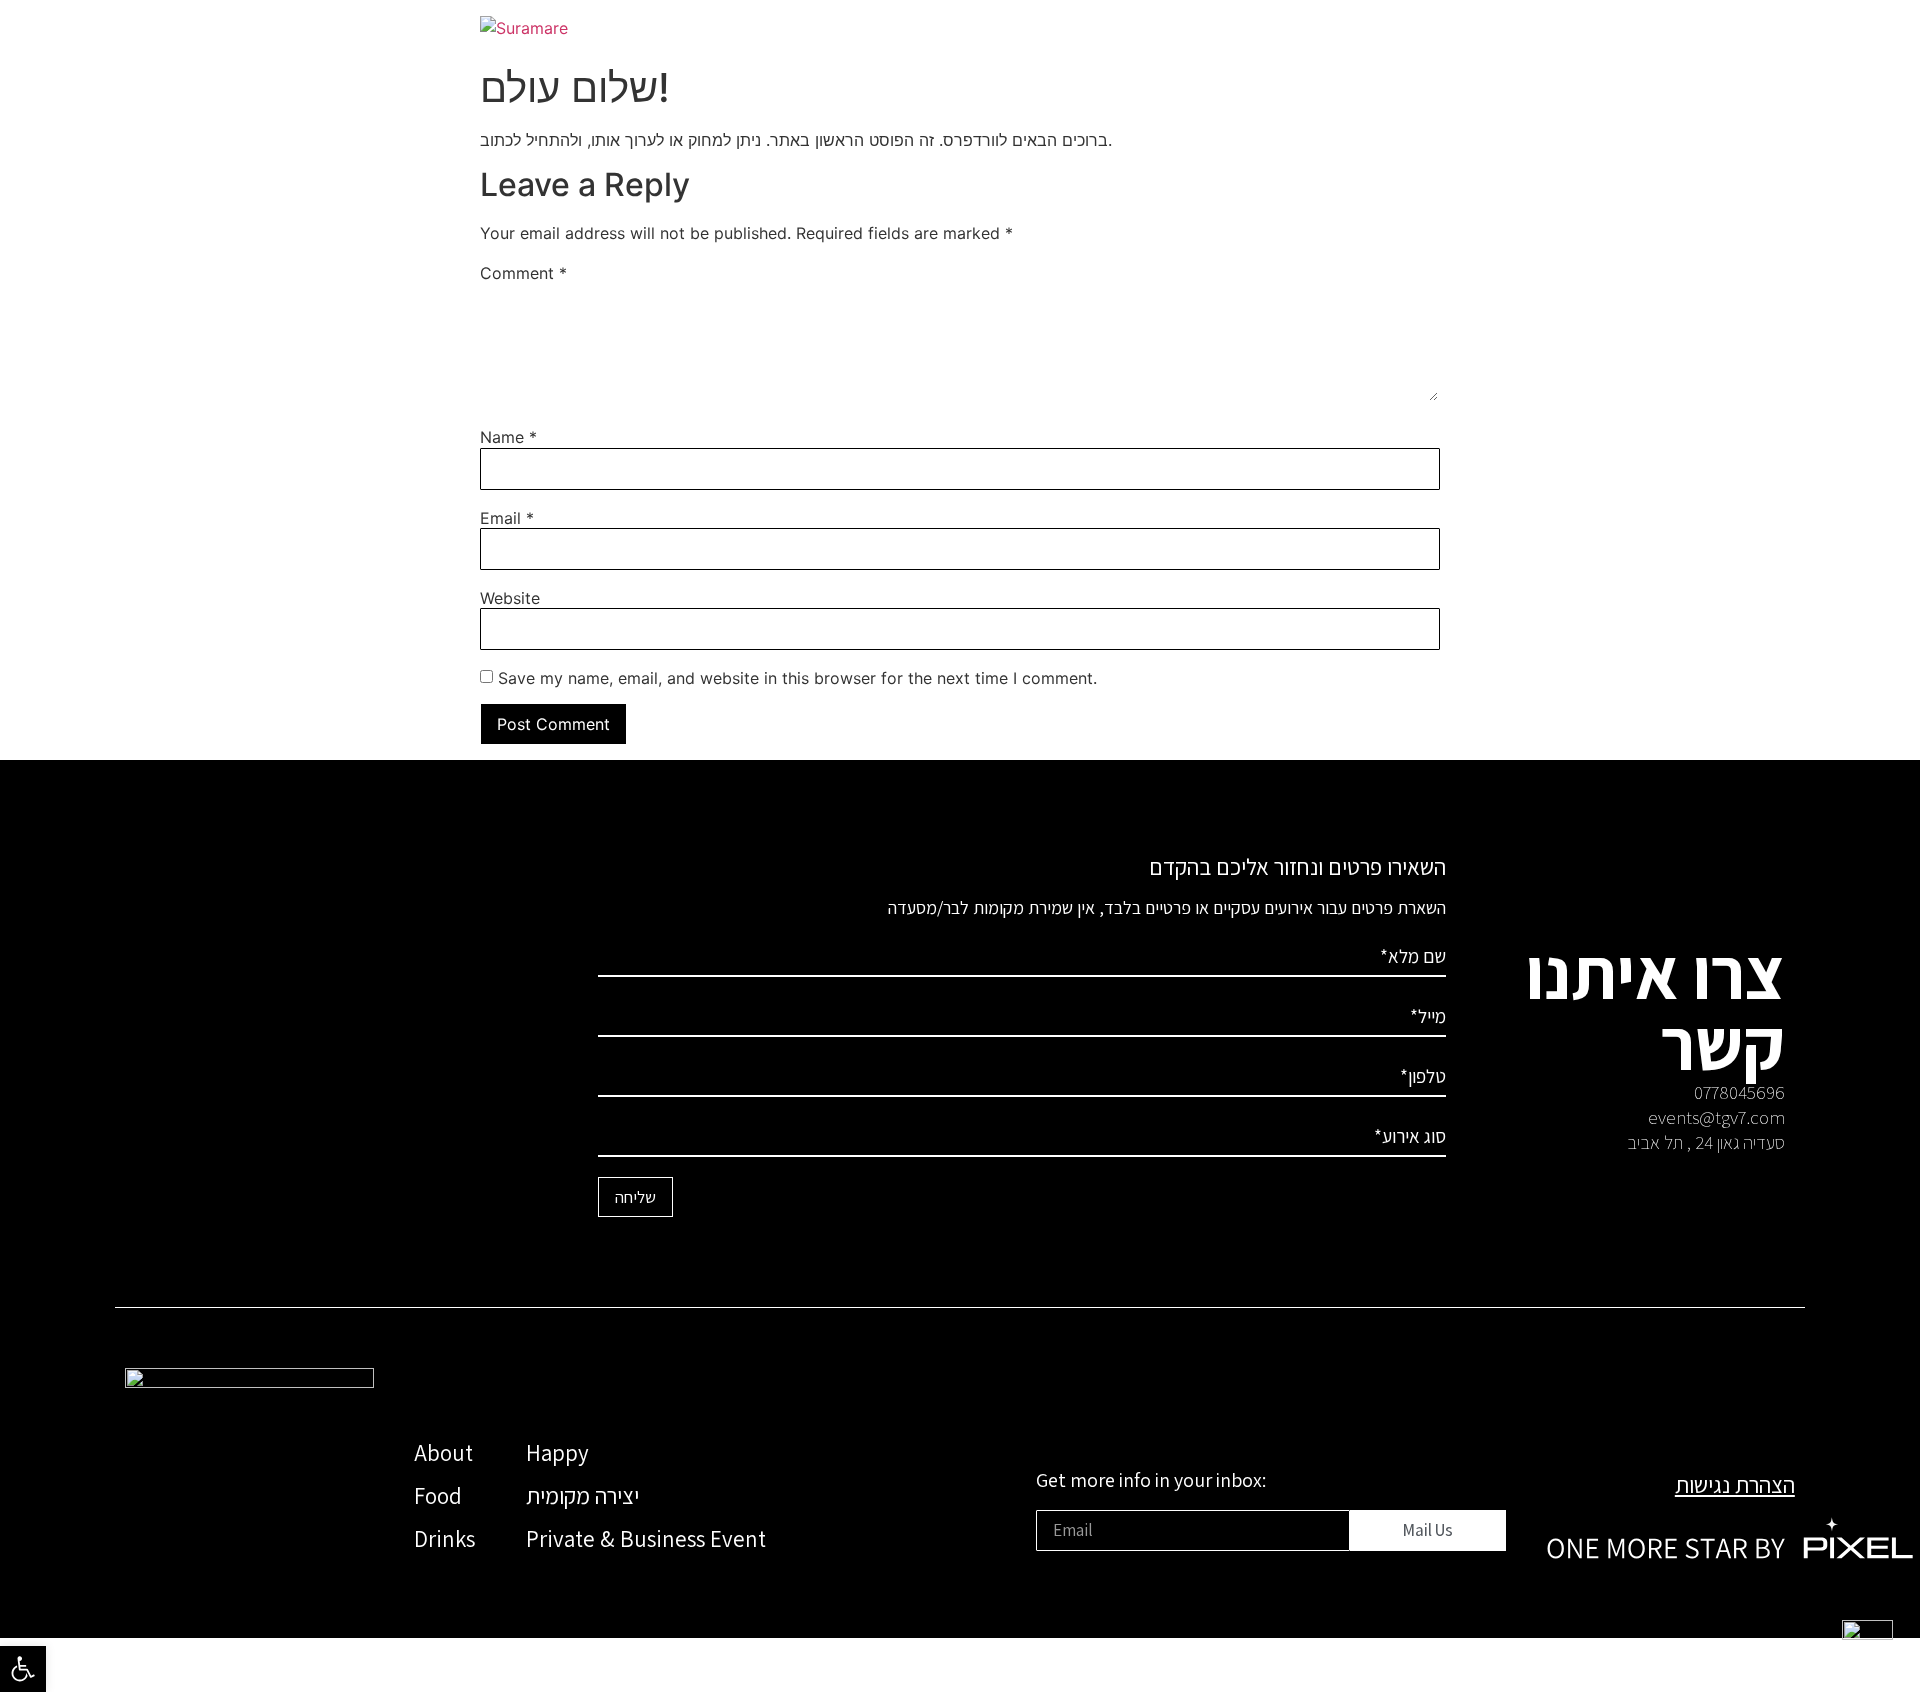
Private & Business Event (646, 1539)
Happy (557, 1453)
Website (510, 598)
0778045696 (1739, 1092)
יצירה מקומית (582, 1496)
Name (508, 437)
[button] (23, 1669)
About (443, 1453)
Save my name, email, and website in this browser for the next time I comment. (797, 678)
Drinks (444, 1539)
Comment (523, 273)
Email (507, 518)
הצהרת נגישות (1735, 1485)
